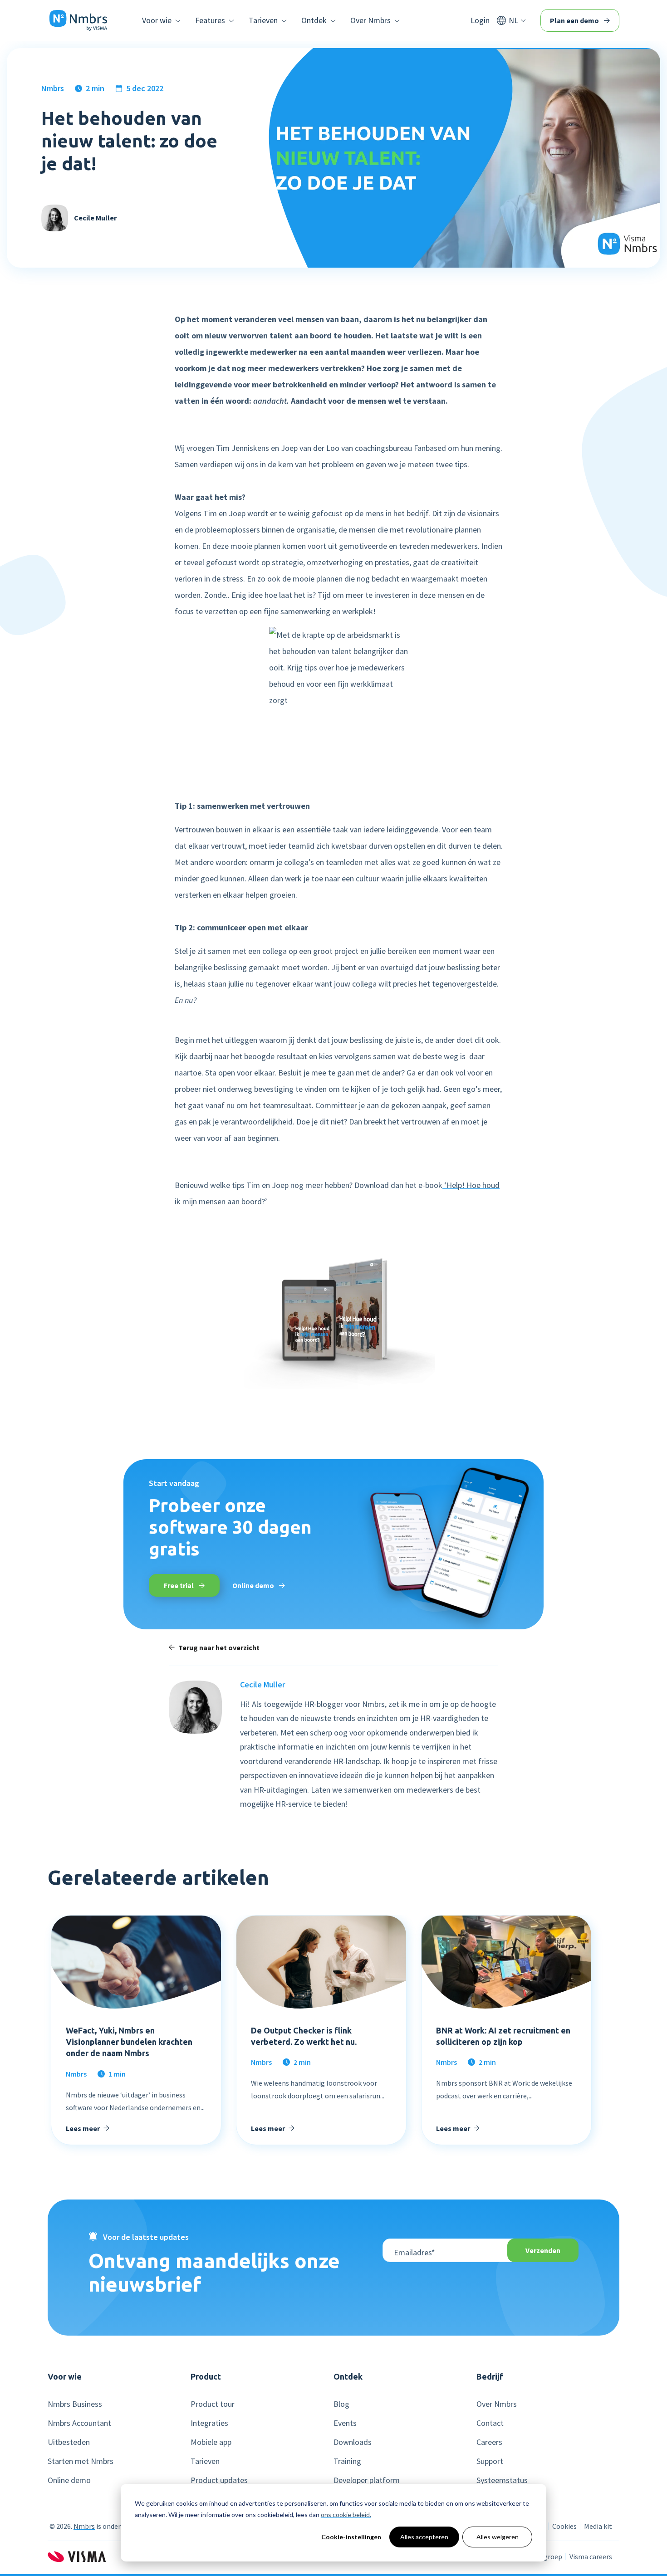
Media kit (598, 2526)
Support (490, 2461)
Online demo (254, 1585)
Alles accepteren (424, 2537)
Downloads (353, 2442)
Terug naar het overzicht (219, 1647)
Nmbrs (53, 88)
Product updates (219, 2480)
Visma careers (591, 2556)
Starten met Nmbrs (81, 2461)
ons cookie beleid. (346, 2515)
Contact (490, 2423)
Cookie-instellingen (351, 2537)
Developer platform (367, 2480)
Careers (489, 2442)
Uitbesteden (69, 2442)
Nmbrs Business (75, 2404)
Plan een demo (575, 20)
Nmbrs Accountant (79, 2423)
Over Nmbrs (497, 2404)
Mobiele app (211, 2442)
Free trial (179, 1585)
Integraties (209, 2423)
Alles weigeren (498, 2537)
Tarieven (205, 2461)
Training (347, 2461)
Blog (341, 2404)
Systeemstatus (502, 2480)
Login (480, 20)
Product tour (213, 2404)
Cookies (564, 2526)
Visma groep (543, 2556)
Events (345, 2423)
